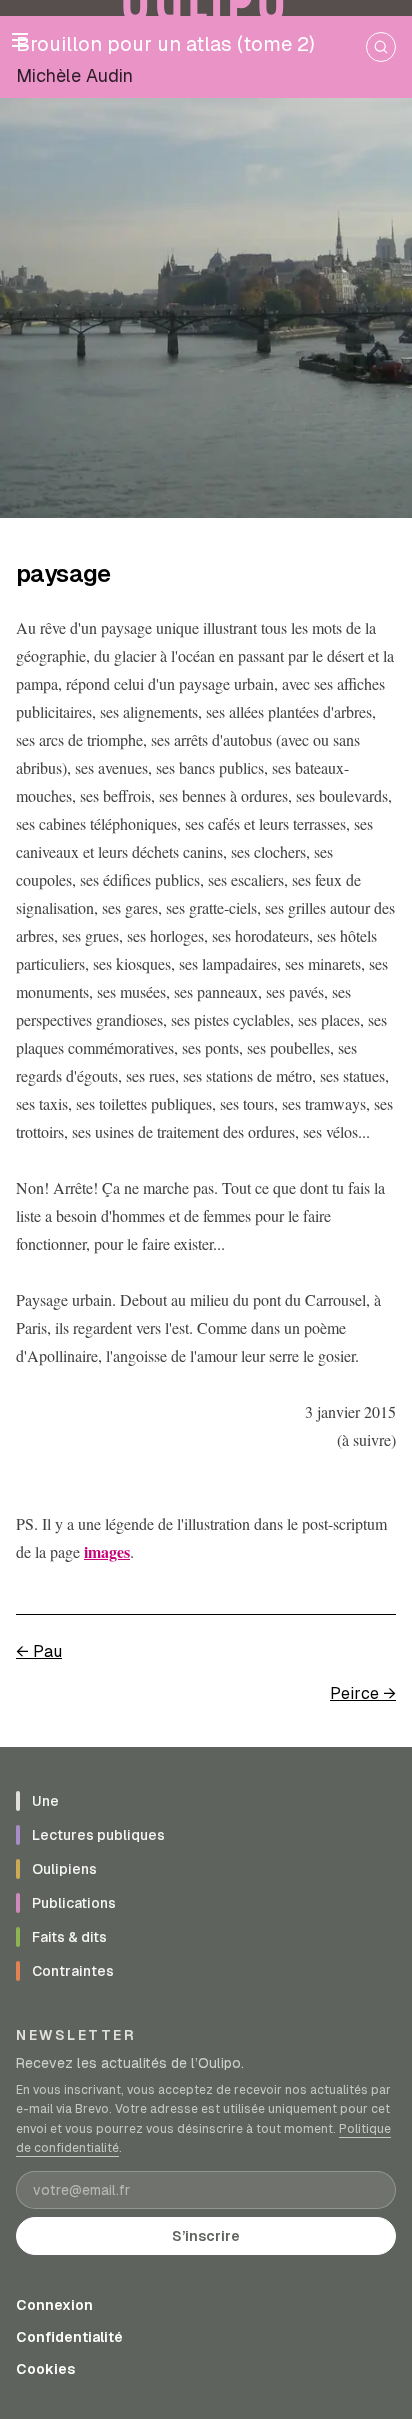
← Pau (39, 1651)
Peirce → (363, 1693)
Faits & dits (69, 1937)
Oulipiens (64, 1869)
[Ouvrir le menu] (20, 40)
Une (45, 1801)
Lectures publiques (98, 1835)
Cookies (45, 2369)
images (107, 1551)
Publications (74, 1903)
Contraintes (73, 1971)
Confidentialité (69, 2337)
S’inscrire (206, 2236)
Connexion (54, 2305)
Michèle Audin (74, 75)
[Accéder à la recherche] (381, 47)
